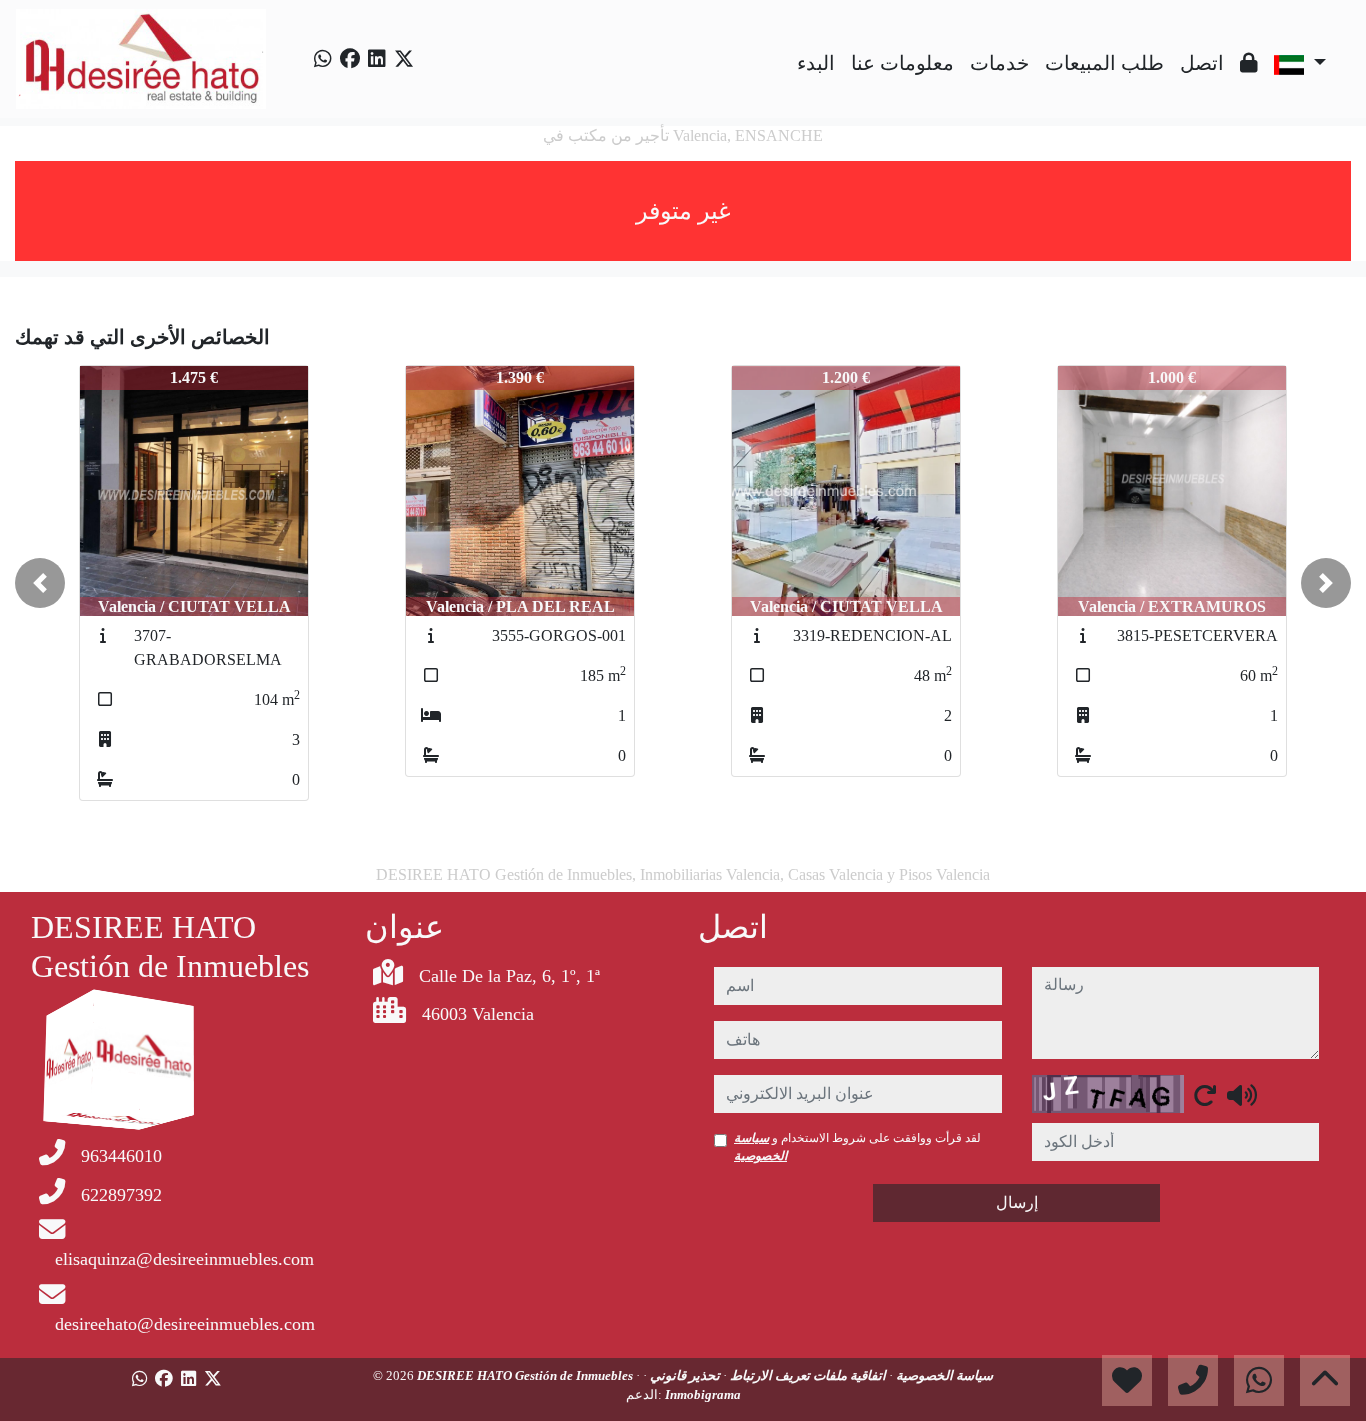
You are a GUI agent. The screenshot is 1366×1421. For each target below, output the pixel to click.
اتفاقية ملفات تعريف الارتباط (806, 1375)
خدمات (999, 63)
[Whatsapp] (323, 59)
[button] (40, 583)
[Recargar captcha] (1205, 1095)
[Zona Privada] (1249, 63)
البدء (816, 63)
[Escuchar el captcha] (1242, 1095)
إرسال (1017, 1202)
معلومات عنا (902, 63)
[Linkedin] (377, 59)
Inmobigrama (703, 1394)
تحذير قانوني (683, 1375)
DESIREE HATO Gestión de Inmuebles (526, 1375)
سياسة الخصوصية (943, 1375)
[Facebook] (350, 59)
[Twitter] (404, 59)
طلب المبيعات (1104, 63)
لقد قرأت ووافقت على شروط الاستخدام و (857, 1147)
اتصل (1202, 63)
